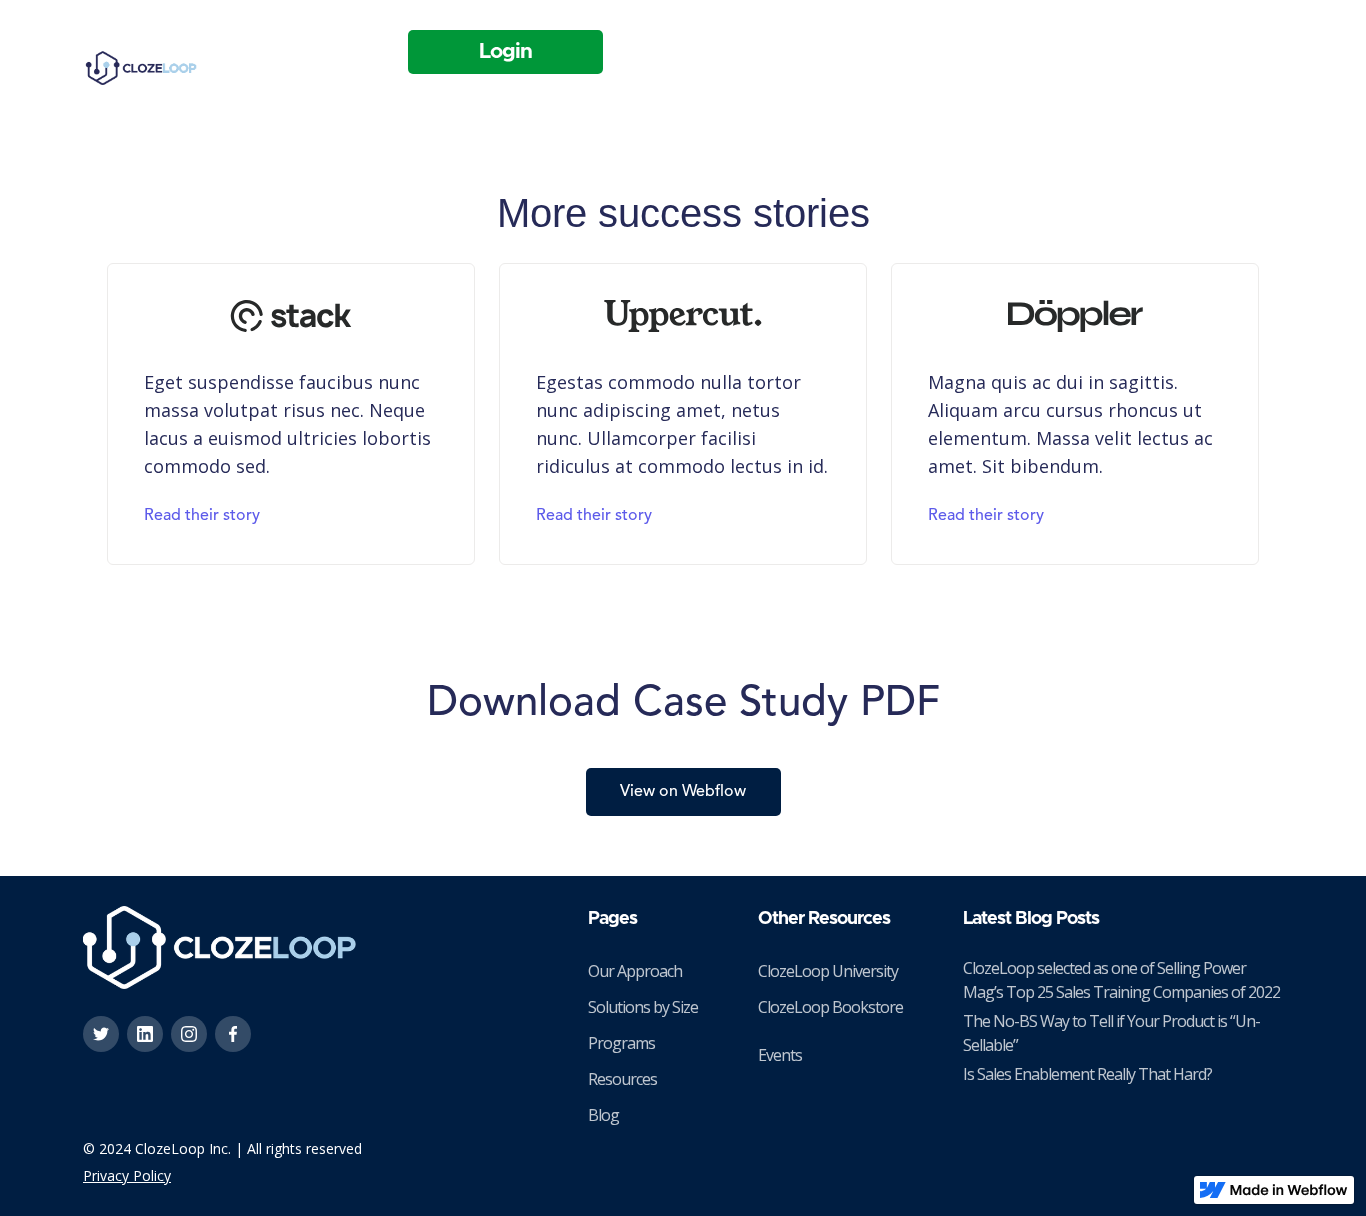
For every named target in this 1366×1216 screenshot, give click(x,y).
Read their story (202, 516)
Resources (622, 1079)
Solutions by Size (643, 1007)
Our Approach (635, 971)
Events (780, 1055)
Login (505, 51)
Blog (603, 1115)
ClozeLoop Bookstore (830, 1007)
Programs (621, 1043)
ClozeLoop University (828, 971)
